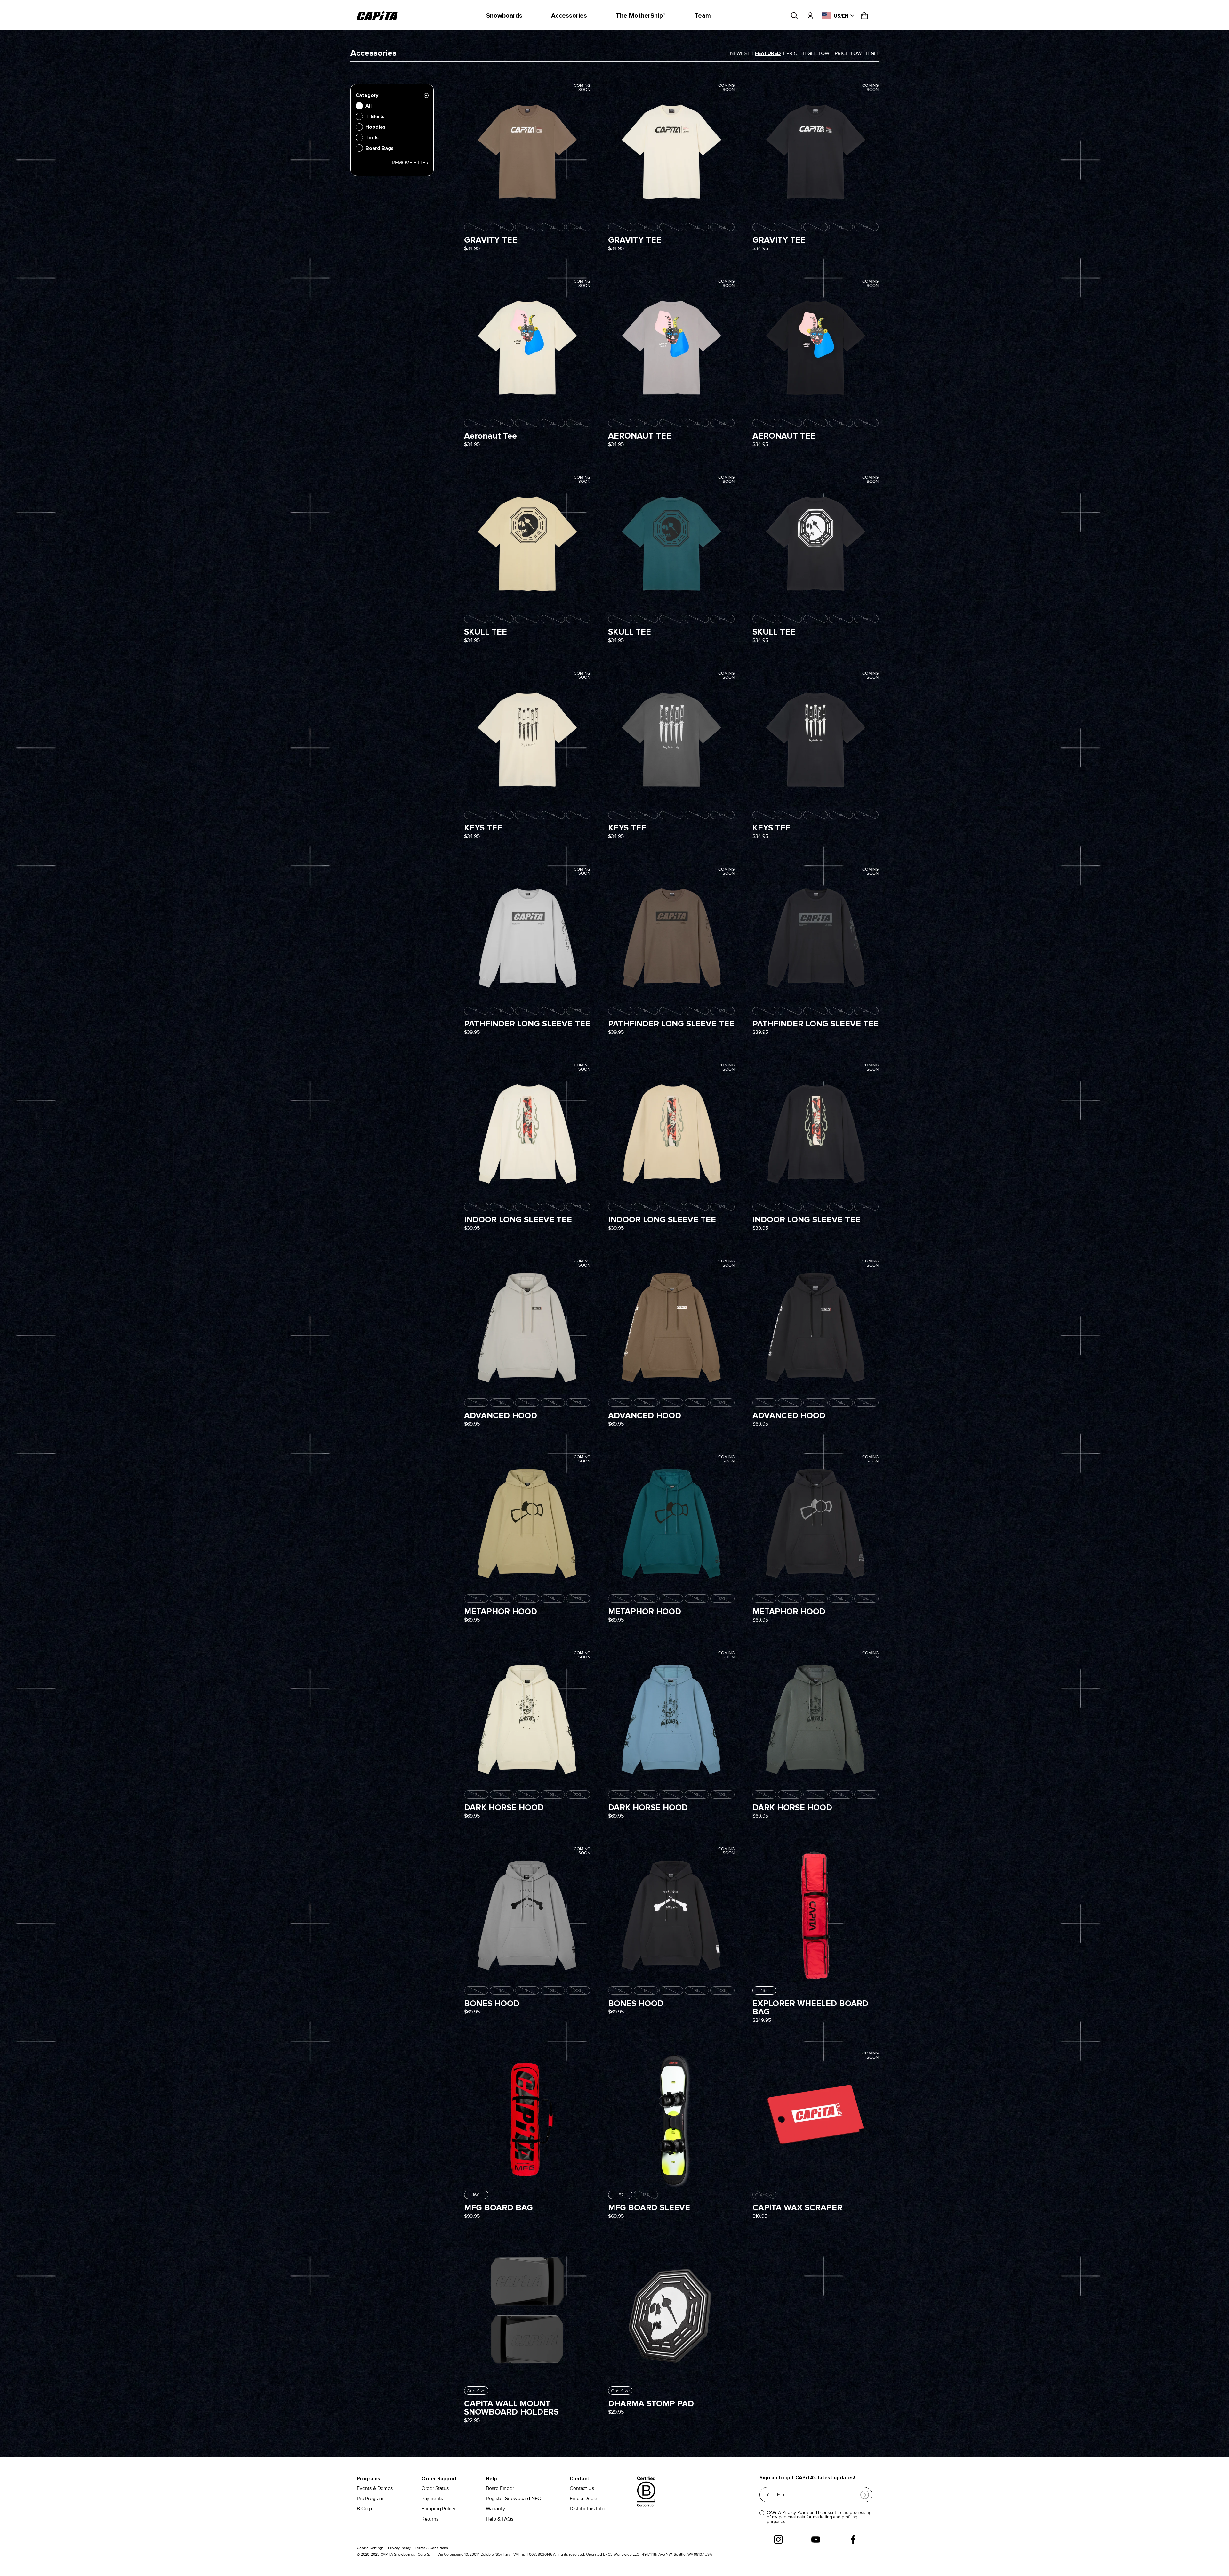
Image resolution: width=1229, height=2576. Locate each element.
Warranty (495, 2509)
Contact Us (582, 2488)
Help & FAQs (500, 2519)
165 (764, 1991)
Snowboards (504, 16)
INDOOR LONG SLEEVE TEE (518, 1220)
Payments (432, 2499)
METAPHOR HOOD (501, 1612)
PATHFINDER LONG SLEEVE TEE (527, 1024)
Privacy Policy (399, 2548)
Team (703, 16)
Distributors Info (587, 2509)
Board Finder (500, 2488)
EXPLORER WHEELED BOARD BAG (810, 2008)
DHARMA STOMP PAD (651, 2404)
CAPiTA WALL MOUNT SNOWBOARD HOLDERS (511, 2408)
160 (476, 2195)
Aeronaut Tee (490, 436)
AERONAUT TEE (640, 436)
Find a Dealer (584, 2499)
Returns (430, 2519)
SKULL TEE (486, 632)
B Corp (364, 2509)
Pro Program (370, 2499)
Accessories (569, 16)
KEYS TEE (483, 828)
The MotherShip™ (641, 16)
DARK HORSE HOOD (504, 1808)
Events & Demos (375, 2488)
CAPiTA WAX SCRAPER (797, 2208)
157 (620, 2195)
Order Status (435, 2488)
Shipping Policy (438, 2509)
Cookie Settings (370, 2548)
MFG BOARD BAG (498, 2208)
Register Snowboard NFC (513, 2499)
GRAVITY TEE (491, 240)
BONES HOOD (492, 2004)
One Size (476, 2391)
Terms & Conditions (431, 2548)
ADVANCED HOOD (501, 1416)
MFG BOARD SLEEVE (649, 2208)
